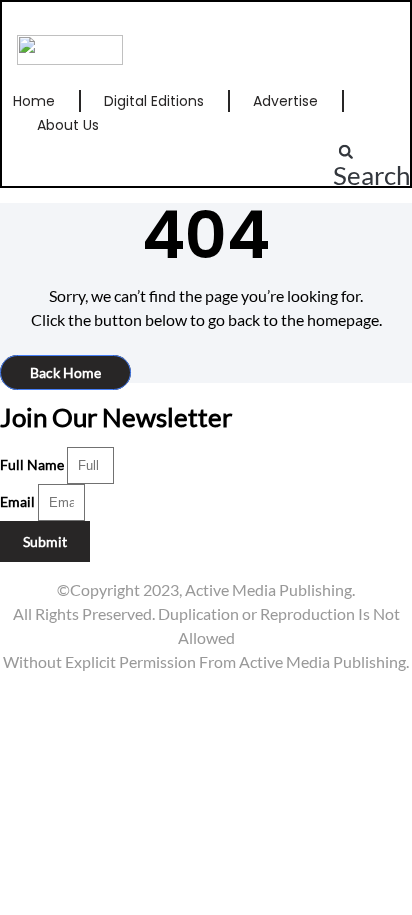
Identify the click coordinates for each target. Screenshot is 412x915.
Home (34, 101)
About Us (68, 125)
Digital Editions (154, 101)
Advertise (285, 101)
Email (19, 501)
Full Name (33, 464)
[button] (371, 162)
